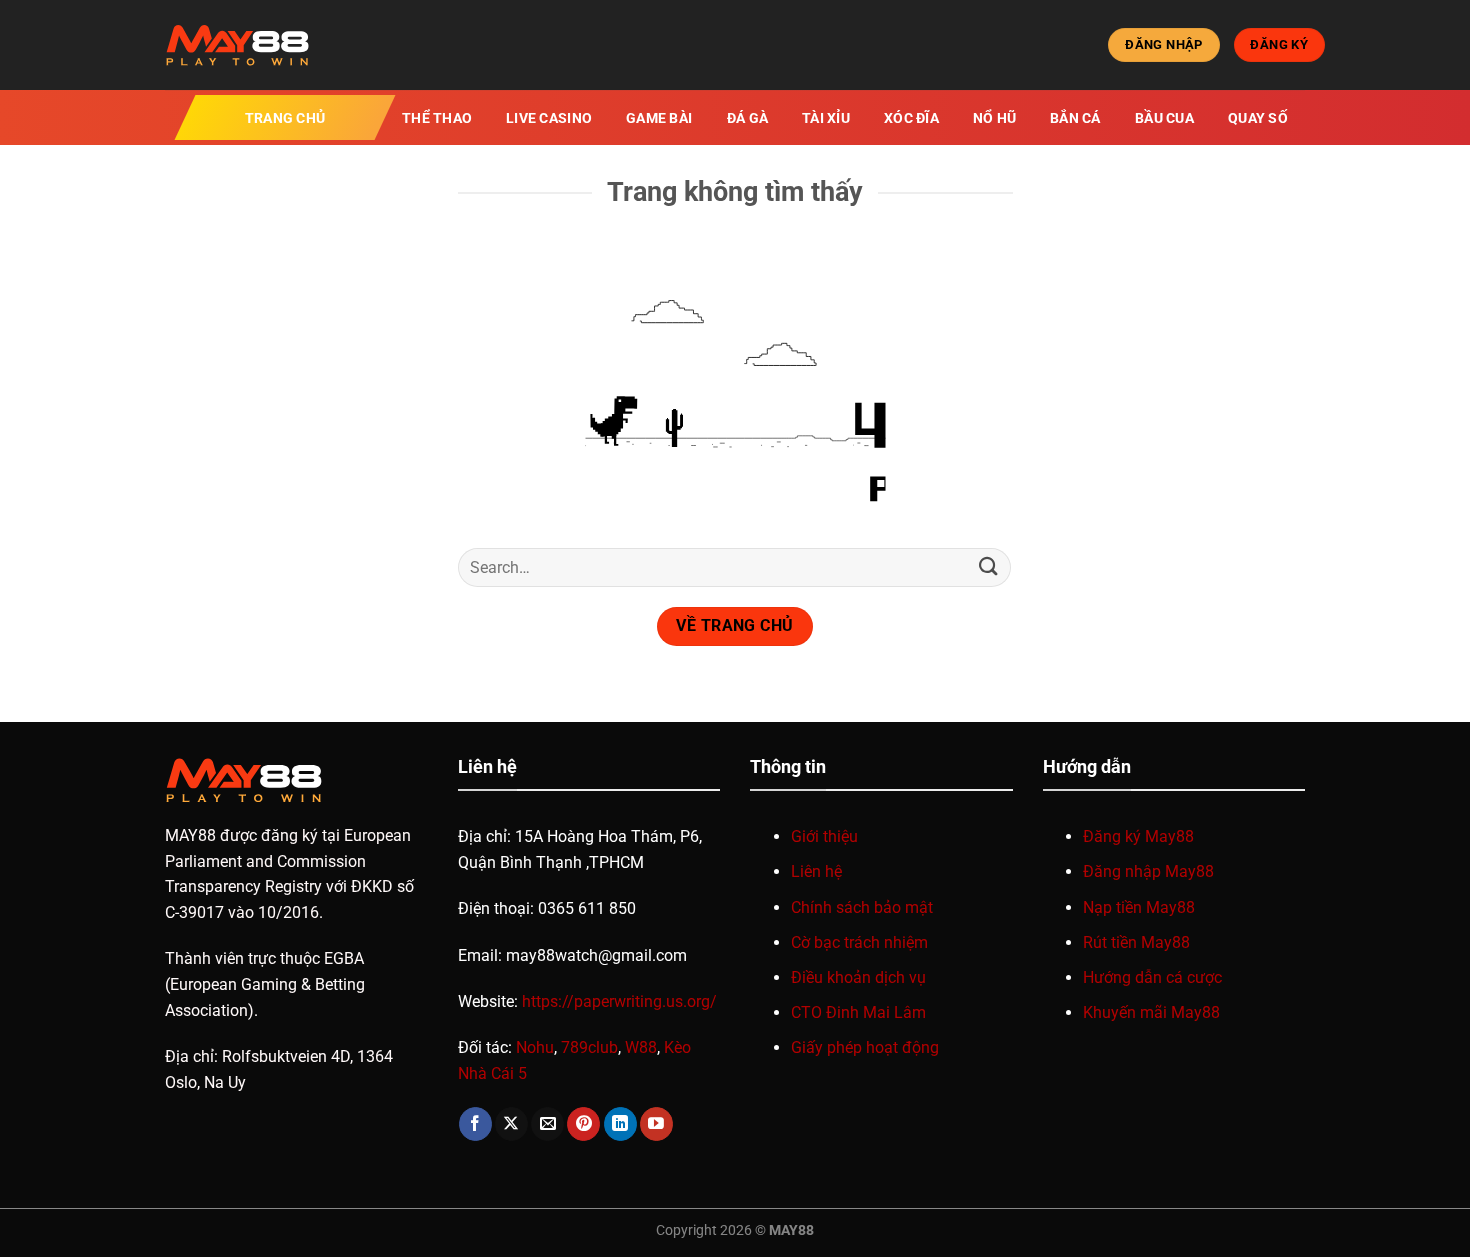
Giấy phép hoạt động (865, 1047)
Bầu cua (1164, 118)
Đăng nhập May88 (1148, 871)
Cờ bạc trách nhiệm (859, 942)
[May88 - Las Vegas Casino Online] (265, 45)
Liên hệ (816, 871)
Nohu (535, 1047)
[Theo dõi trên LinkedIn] (620, 1124)
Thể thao (437, 118)
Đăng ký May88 (1138, 836)
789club (589, 1047)
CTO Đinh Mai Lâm (858, 1012)
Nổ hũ (994, 118)
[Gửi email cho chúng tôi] (547, 1124)
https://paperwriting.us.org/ (619, 1001)
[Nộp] (988, 567)
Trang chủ (285, 118)
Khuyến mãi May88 (1151, 1012)
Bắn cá (1075, 118)
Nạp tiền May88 (1139, 907)
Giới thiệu (824, 836)
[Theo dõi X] (511, 1124)
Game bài (659, 118)
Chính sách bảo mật (862, 907)
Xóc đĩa (911, 118)
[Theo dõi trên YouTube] (656, 1124)
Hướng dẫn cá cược (1152, 977)
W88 (641, 1047)
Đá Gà (747, 118)
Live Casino (549, 118)
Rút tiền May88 (1136, 942)
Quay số (1258, 118)
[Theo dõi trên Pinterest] (583, 1124)
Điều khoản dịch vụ (858, 977)
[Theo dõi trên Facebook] (475, 1124)
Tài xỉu (826, 118)
